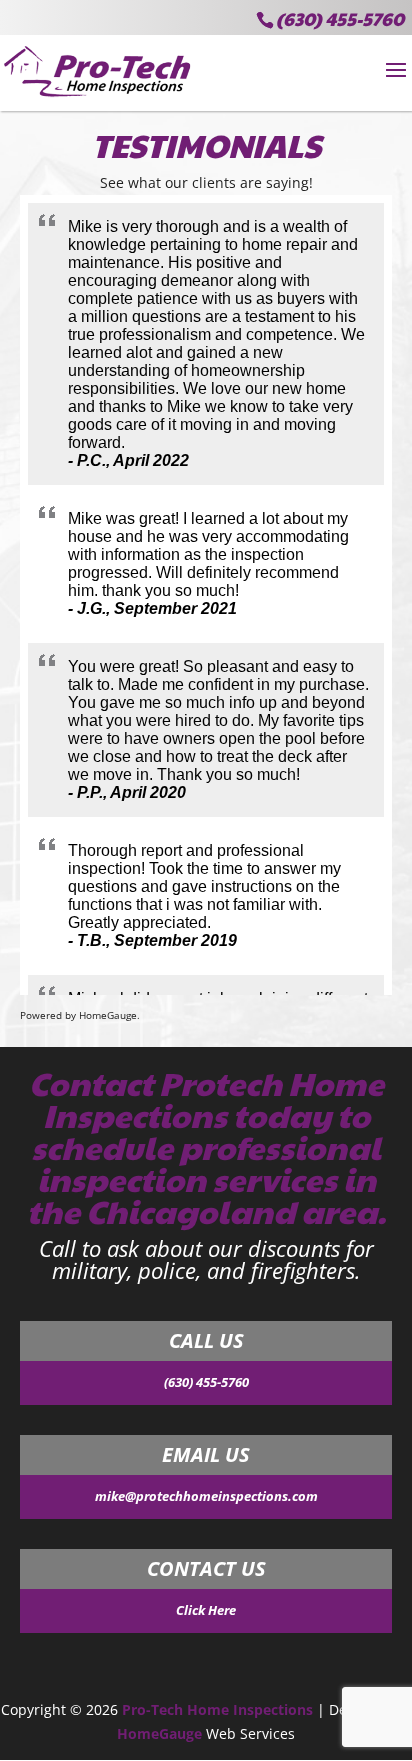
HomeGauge (159, 1733)
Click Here (206, 1610)
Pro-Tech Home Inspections (217, 1709)
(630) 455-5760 (340, 18)
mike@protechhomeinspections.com (206, 1496)
